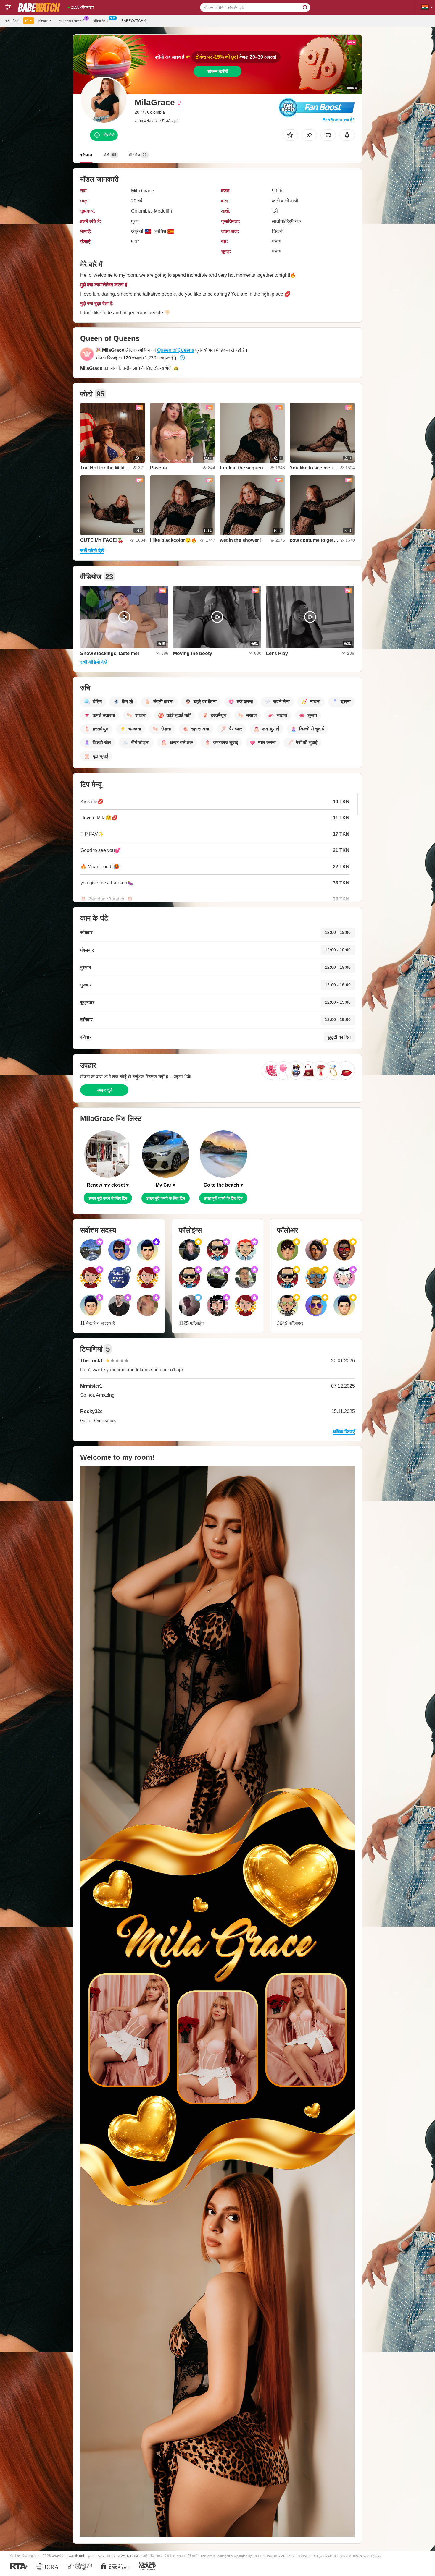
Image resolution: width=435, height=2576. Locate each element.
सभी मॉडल (12, 21)
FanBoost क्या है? (339, 120)
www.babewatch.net (68, 2556)
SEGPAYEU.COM (125, 2556)
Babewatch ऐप (134, 21)
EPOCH (100, 2556)
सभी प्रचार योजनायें (72, 21)
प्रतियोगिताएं (100, 21)
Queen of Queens (176, 350)
